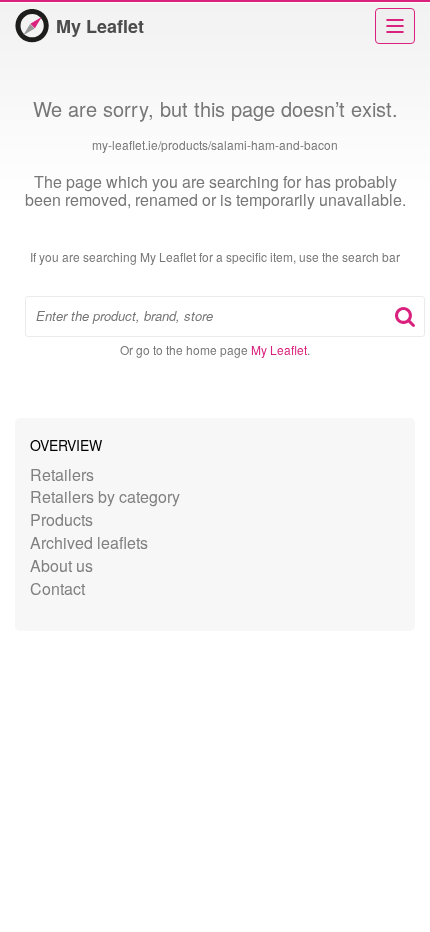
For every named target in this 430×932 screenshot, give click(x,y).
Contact (57, 588)
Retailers (62, 474)
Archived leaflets (89, 542)
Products (61, 519)
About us (61, 565)
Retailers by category (105, 496)
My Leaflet (100, 26)
